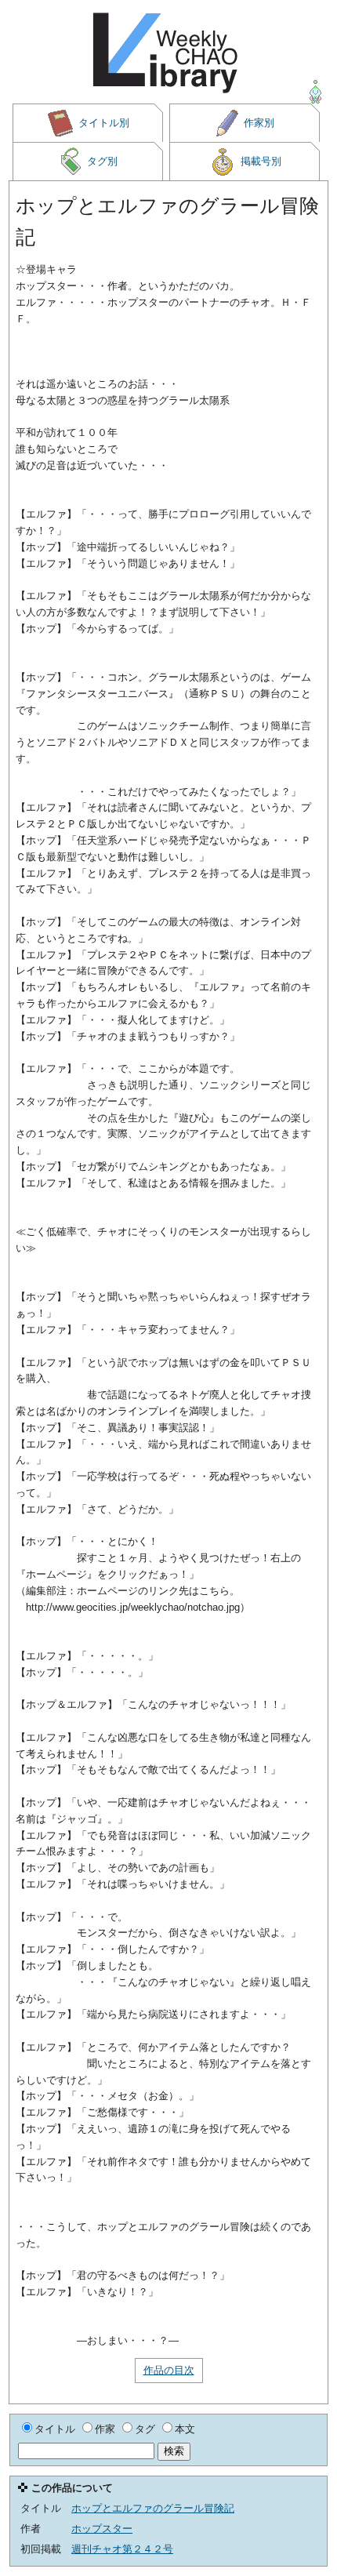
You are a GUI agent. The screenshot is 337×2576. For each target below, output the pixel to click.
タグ (145, 2429)
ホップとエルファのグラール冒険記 (153, 2508)
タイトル (55, 2429)
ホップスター (102, 2529)
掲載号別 (261, 161)
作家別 (259, 123)
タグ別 (102, 161)
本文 (185, 2429)
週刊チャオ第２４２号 (122, 2549)
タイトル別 (104, 123)
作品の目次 (169, 2370)
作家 (105, 2429)
